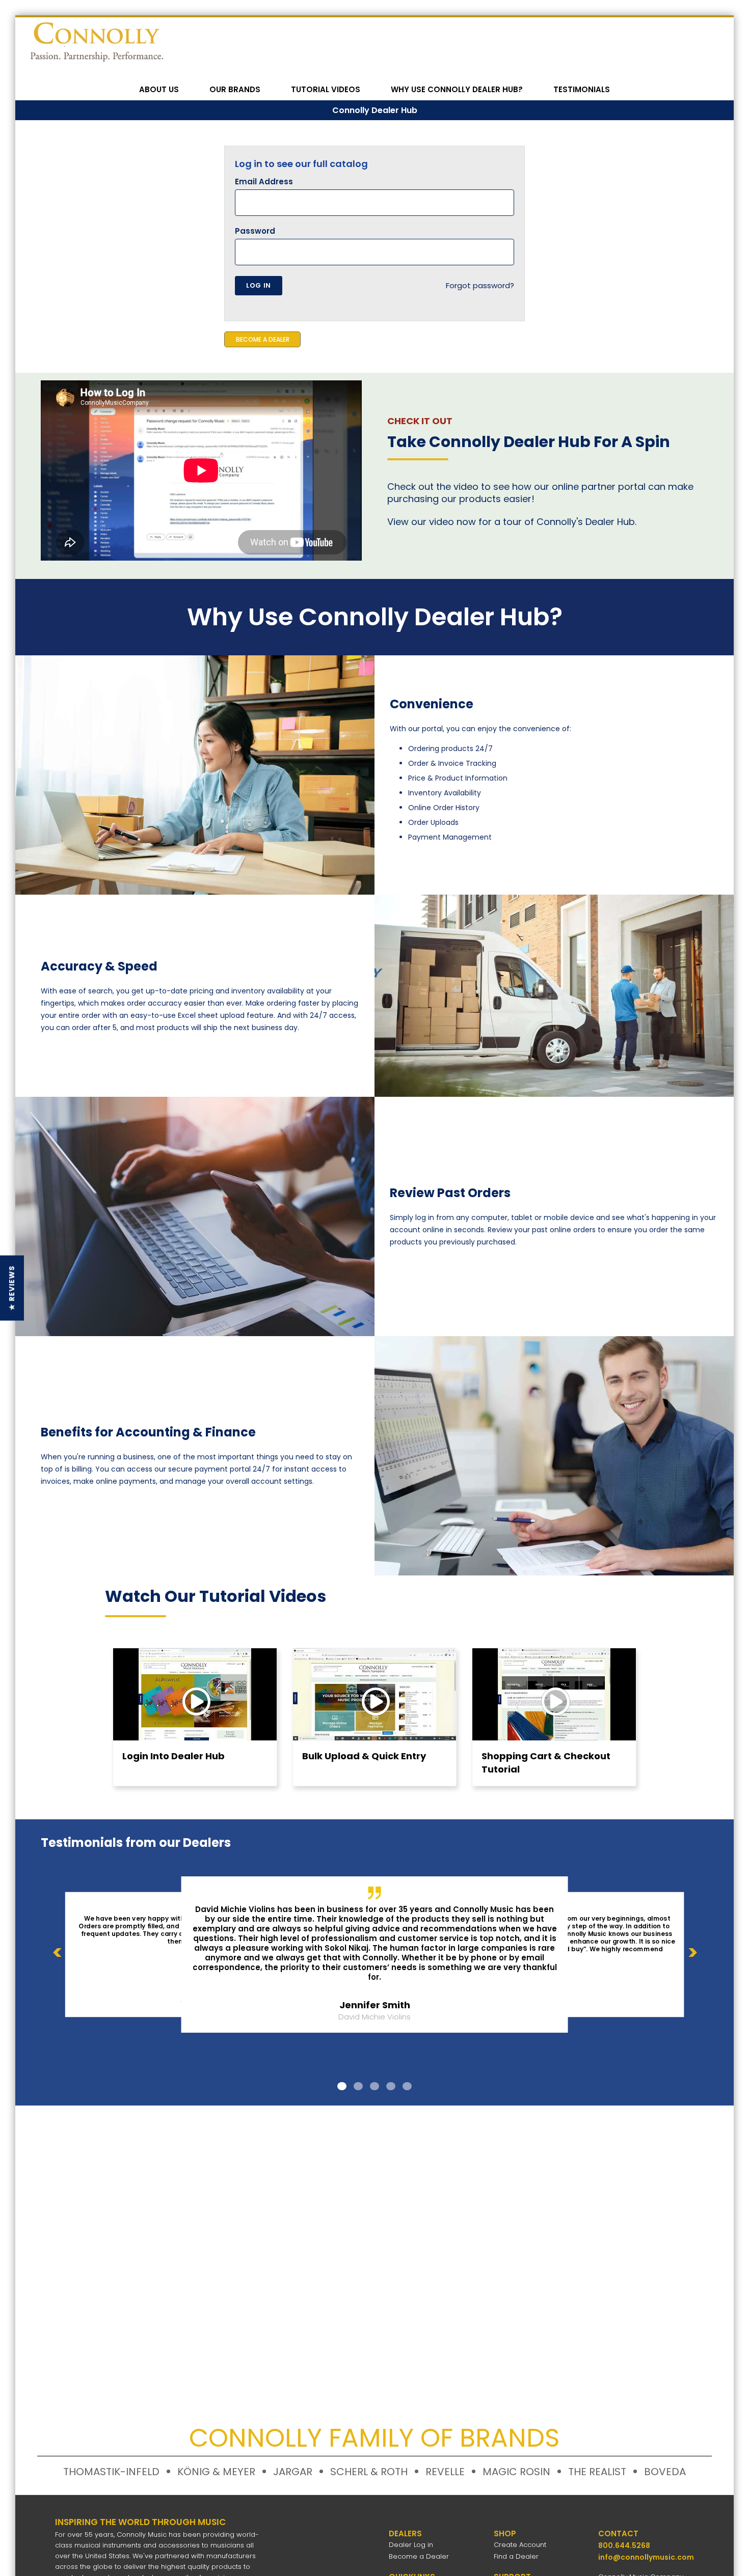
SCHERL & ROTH (369, 2472)
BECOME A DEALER (263, 339)
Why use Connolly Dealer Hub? (457, 89)
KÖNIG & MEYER (216, 2472)
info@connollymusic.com (646, 2557)
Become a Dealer (419, 2556)
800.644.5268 (624, 2545)
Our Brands (235, 89)
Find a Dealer (516, 2556)
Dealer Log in (411, 2545)
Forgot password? (480, 285)
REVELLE (445, 2472)
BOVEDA (665, 2472)
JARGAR (293, 2472)
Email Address (264, 182)
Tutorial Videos (326, 89)
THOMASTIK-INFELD (111, 2472)
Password (255, 231)
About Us (159, 89)
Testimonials (582, 89)
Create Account (520, 2545)
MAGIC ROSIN (516, 2472)
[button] (12, 1288)
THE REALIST (597, 2472)
